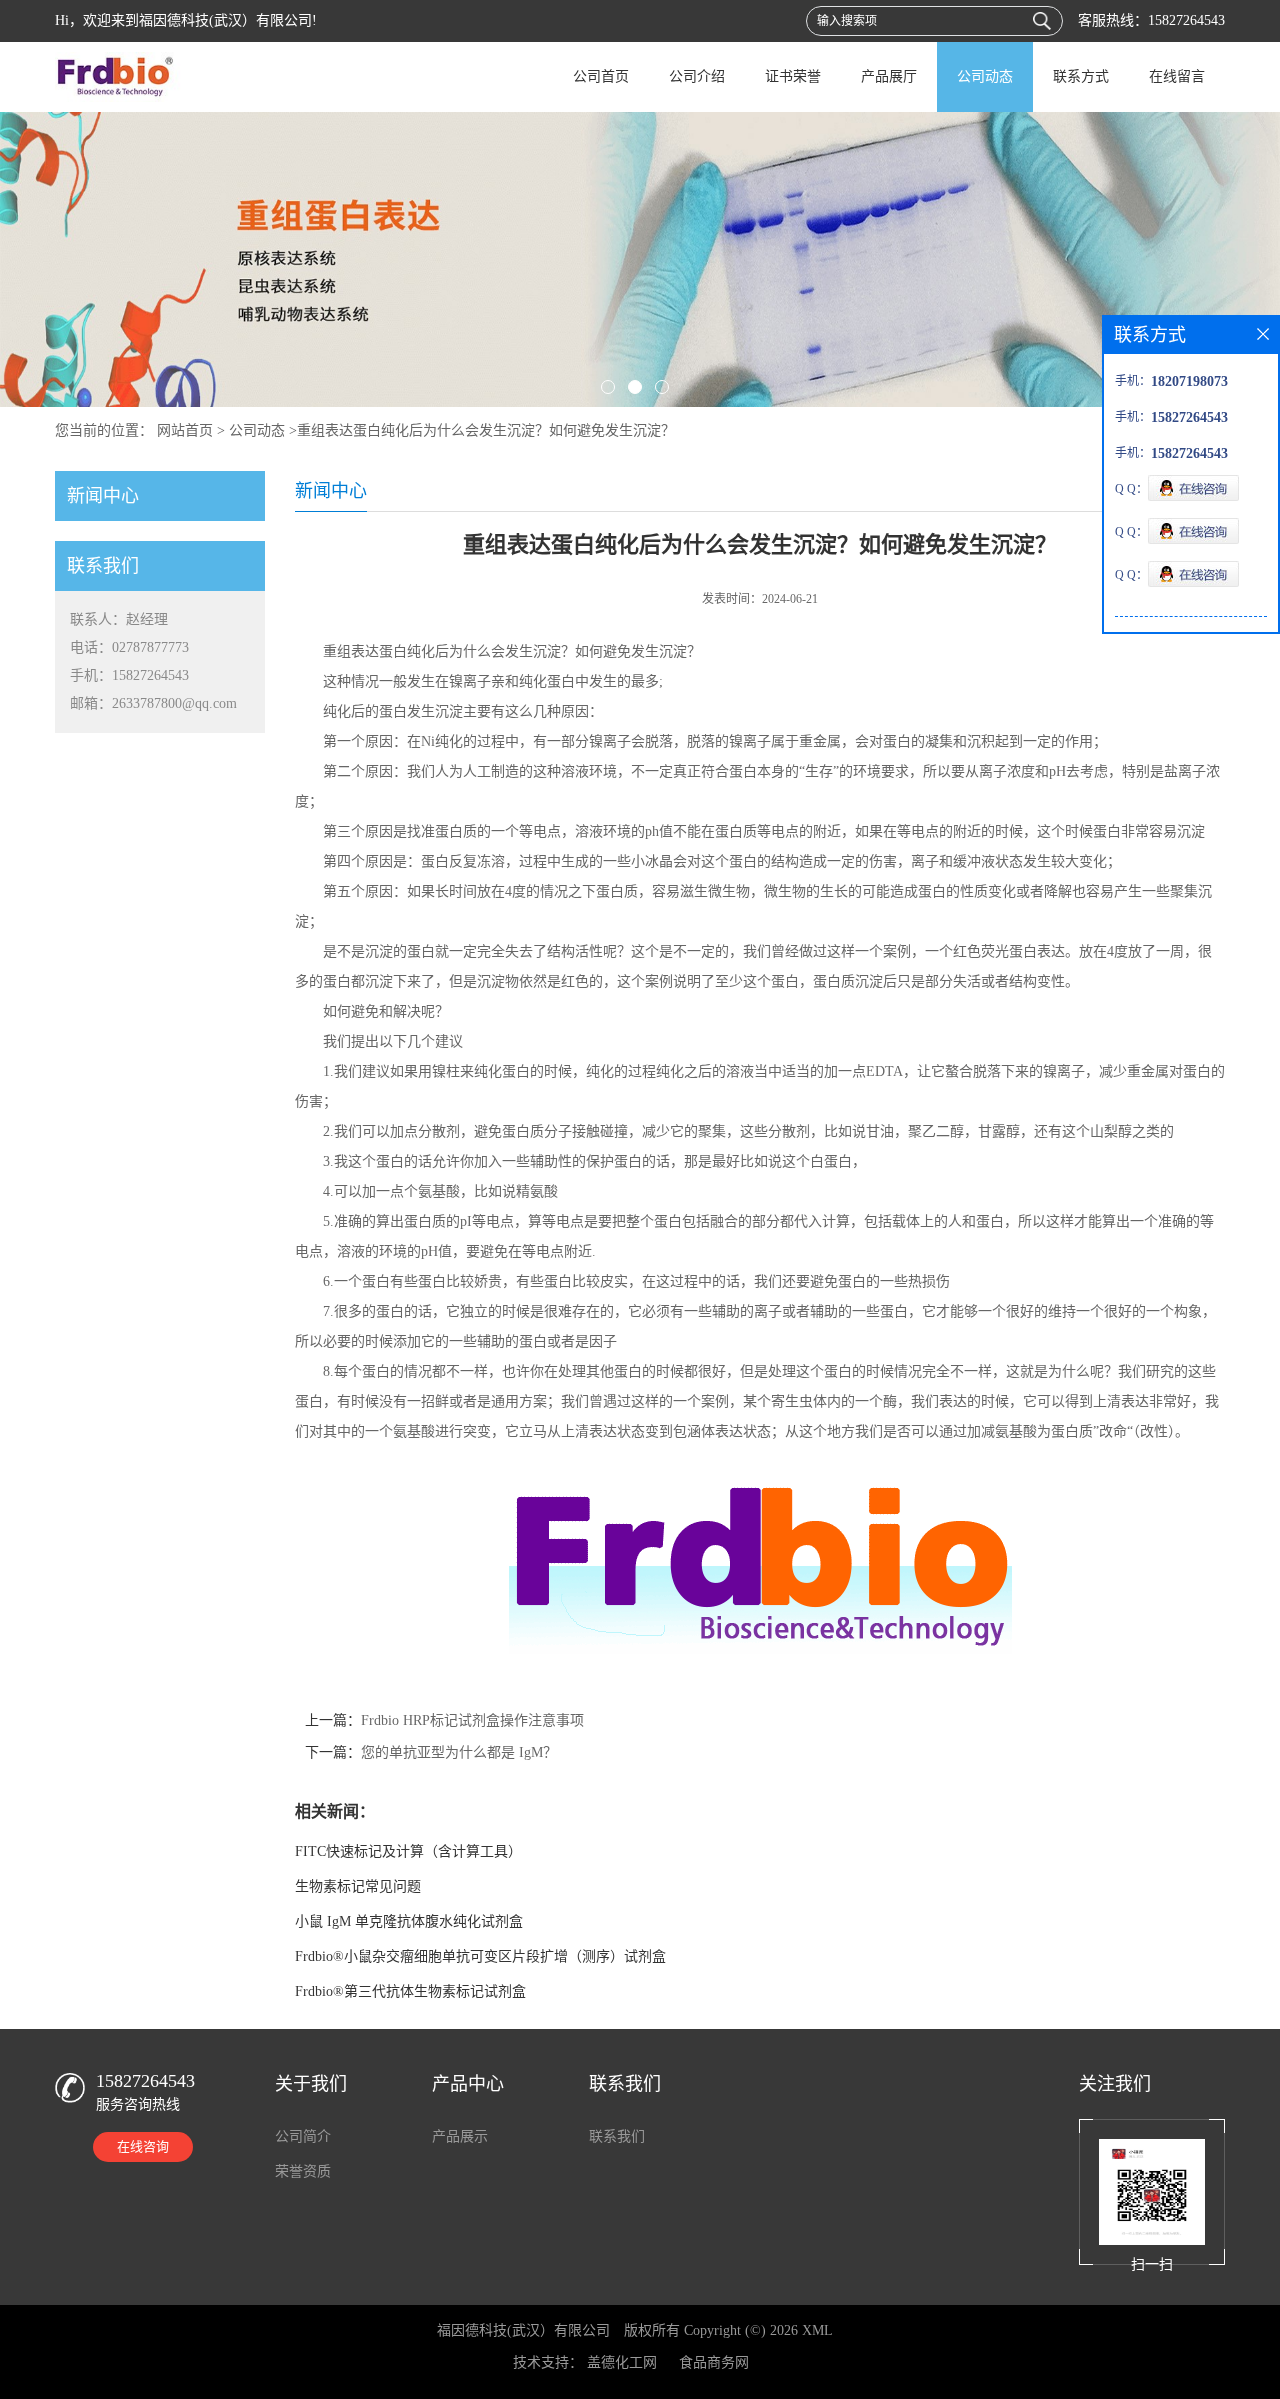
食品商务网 (714, 2362)
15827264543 (1186, 20)
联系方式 (1081, 76)
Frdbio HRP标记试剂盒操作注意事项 (472, 1720)
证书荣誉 (793, 76)
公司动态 (985, 76)
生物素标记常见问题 (358, 1886)
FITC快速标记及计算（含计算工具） (408, 1851)
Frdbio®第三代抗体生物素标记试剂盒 (410, 1991)
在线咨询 (143, 2146)
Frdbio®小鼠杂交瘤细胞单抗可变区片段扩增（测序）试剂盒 (480, 1956)
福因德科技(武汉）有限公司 (523, 2330)
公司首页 (601, 76)
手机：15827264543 (129, 675)
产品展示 (460, 2136)
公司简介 (303, 2136)
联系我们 (617, 2136)
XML (817, 2330)
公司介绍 (697, 76)
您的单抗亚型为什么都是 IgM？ (459, 1752)
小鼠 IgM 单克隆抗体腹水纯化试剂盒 (409, 1921)
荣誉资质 (303, 2171)
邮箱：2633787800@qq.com (153, 703)
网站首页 (185, 430)
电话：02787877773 (129, 647)
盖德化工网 (622, 2362)
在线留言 (1177, 76)
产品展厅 (889, 76)
